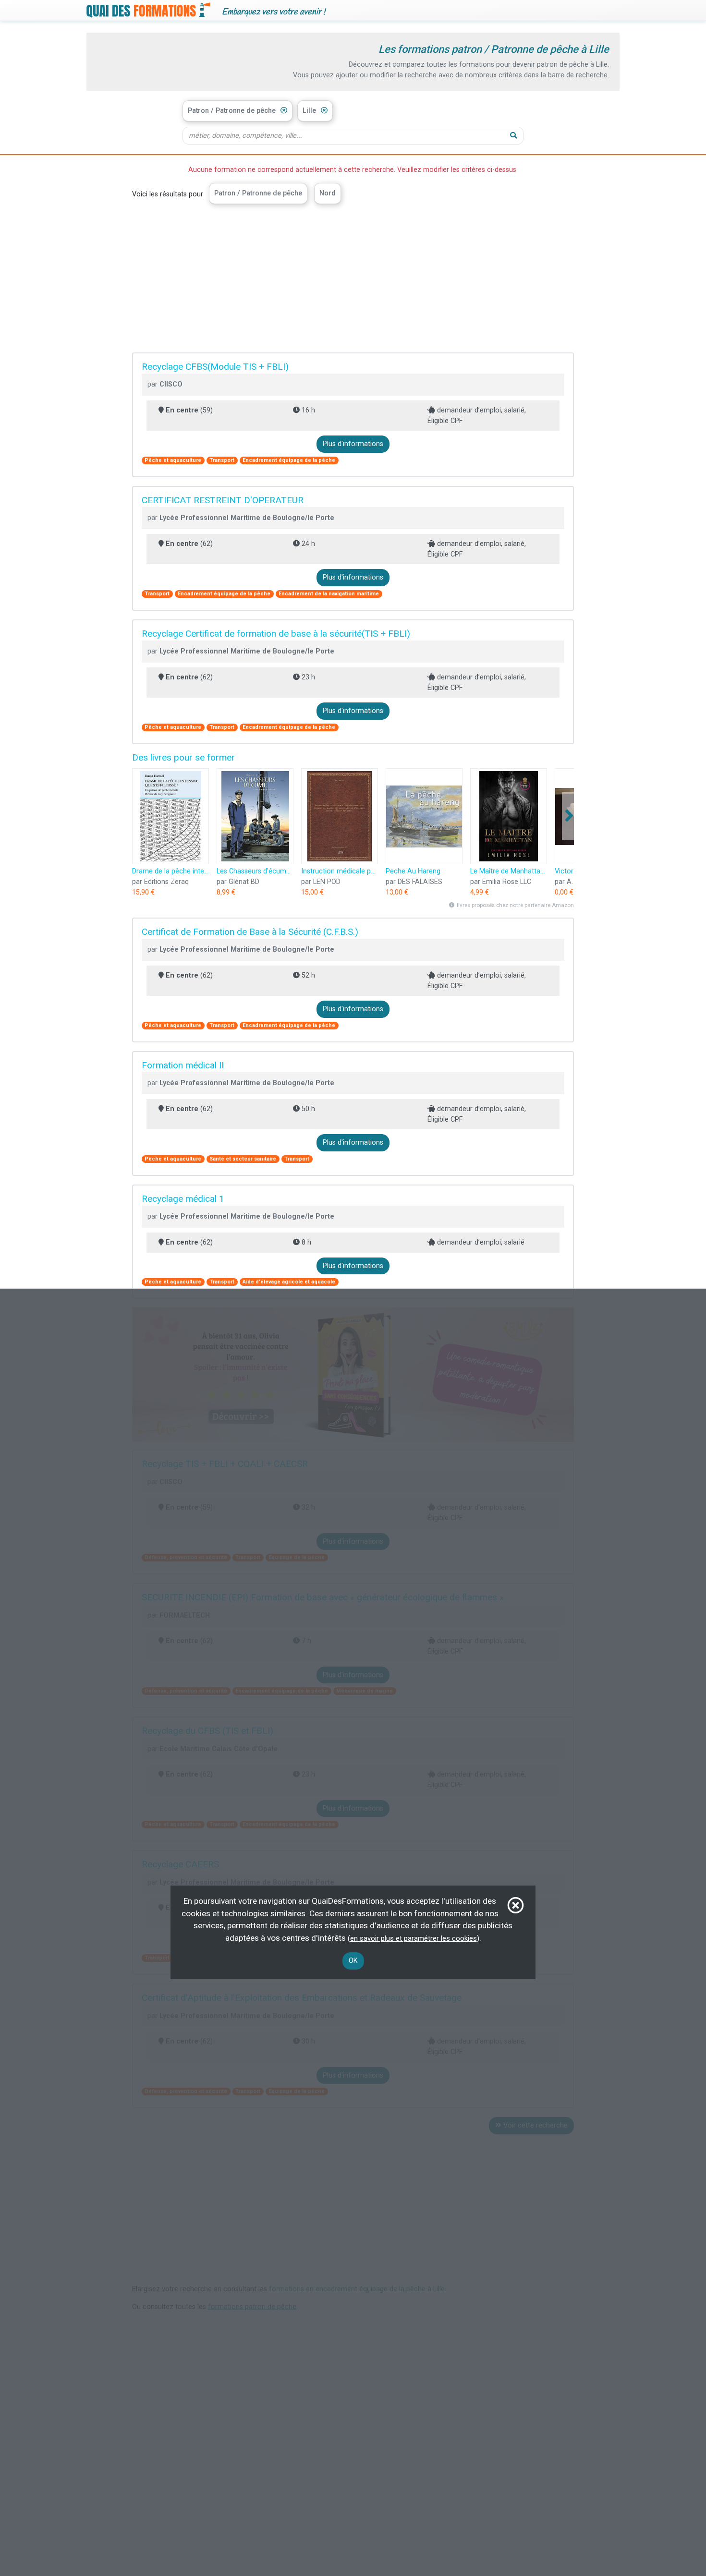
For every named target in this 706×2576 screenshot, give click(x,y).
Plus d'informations (353, 444)
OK (353, 1961)
